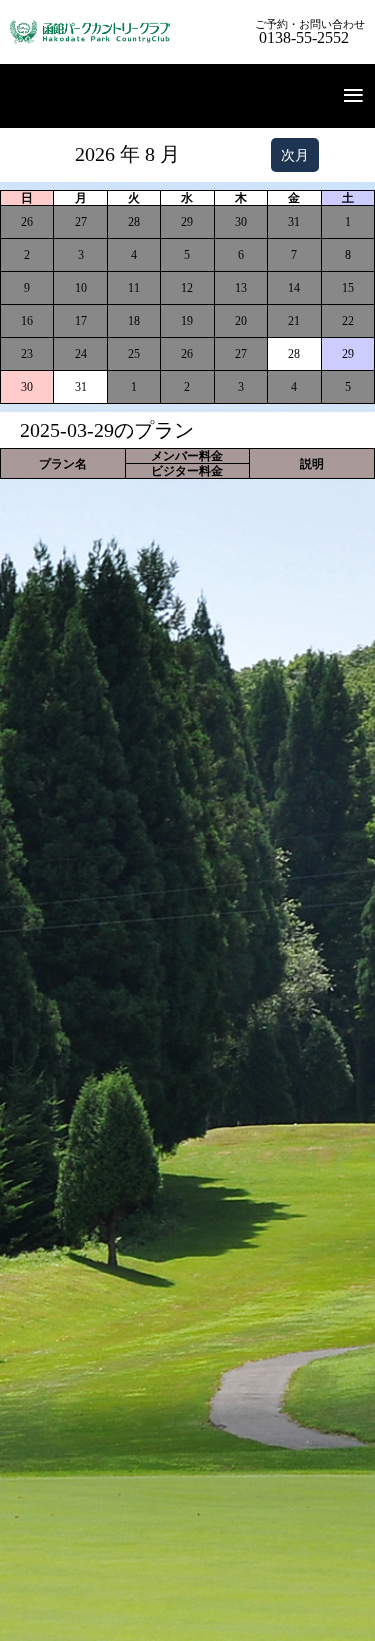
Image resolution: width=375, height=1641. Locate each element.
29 (348, 354)
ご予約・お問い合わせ (310, 32)
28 (294, 354)
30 (27, 387)
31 (81, 387)
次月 (295, 155)
